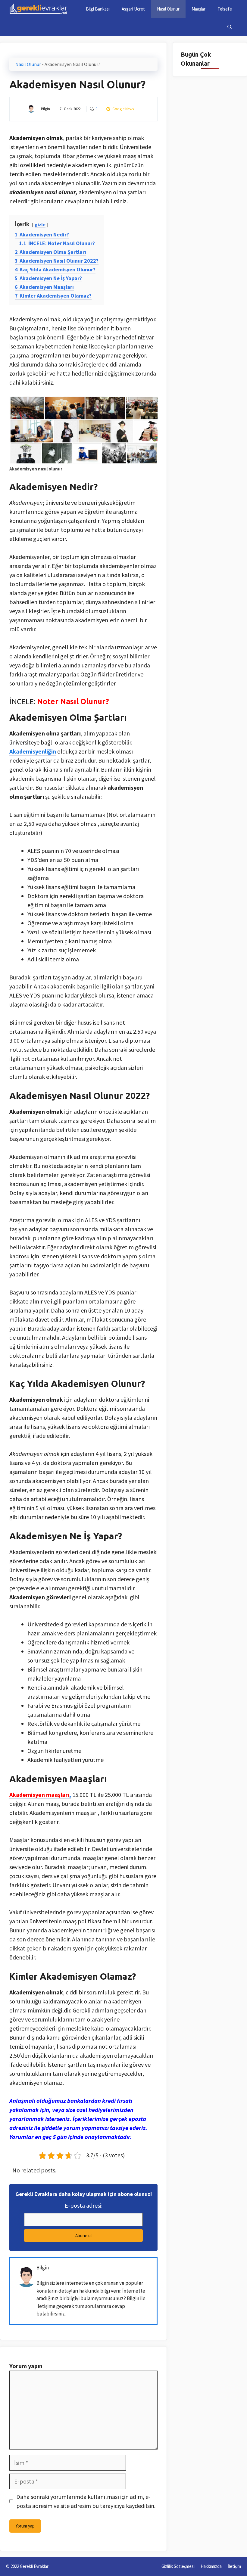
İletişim (234, 2566)
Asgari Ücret (133, 9)
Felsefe (225, 9)
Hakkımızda (211, 2566)
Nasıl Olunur (168, 9)
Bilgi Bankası (98, 9)
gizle (40, 224)
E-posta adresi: (84, 2205)
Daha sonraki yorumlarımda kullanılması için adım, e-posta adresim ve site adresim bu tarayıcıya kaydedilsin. (86, 2501)
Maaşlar (199, 9)
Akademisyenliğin (33, 751)
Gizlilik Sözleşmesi (178, 2566)
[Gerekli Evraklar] (39, 9)
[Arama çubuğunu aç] (230, 27)
